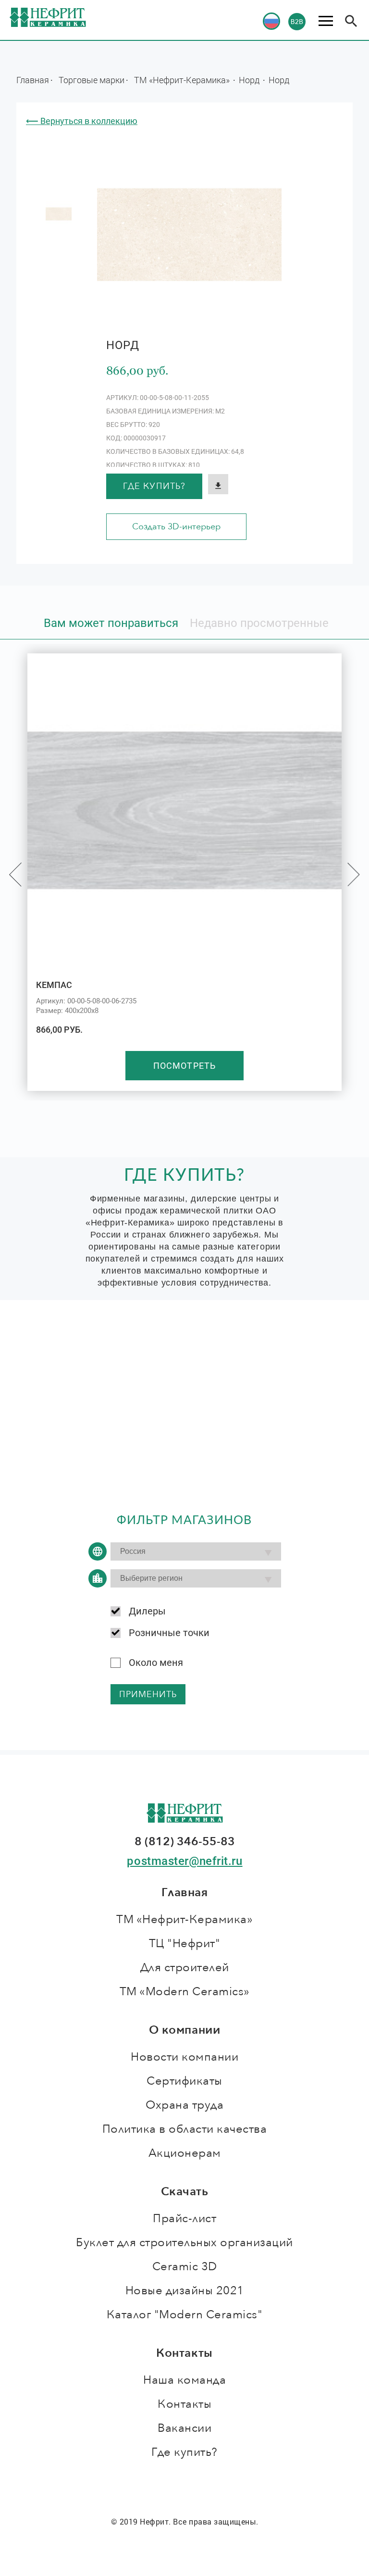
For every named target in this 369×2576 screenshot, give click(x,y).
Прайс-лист (184, 2219)
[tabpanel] (59, 214)
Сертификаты (184, 2081)
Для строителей (185, 1968)
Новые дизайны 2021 (185, 2291)
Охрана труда (184, 2105)
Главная (33, 80)
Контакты (184, 2404)
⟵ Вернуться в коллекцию (82, 121)
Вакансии (184, 2428)
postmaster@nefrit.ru (184, 1861)
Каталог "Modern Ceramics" (185, 2315)
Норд (250, 80)
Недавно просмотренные (259, 623)
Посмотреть (184, 1066)
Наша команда (184, 2380)
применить (148, 1694)
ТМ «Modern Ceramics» (185, 1992)
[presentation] (15, 875)
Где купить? (154, 486)
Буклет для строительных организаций (184, 2243)
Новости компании (184, 2057)
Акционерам (185, 2153)
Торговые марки (92, 80)
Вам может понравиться (111, 623)
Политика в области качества (185, 2129)
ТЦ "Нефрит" (185, 1944)
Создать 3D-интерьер (176, 527)
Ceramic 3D (185, 2267)
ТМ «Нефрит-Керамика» (183, 80)
